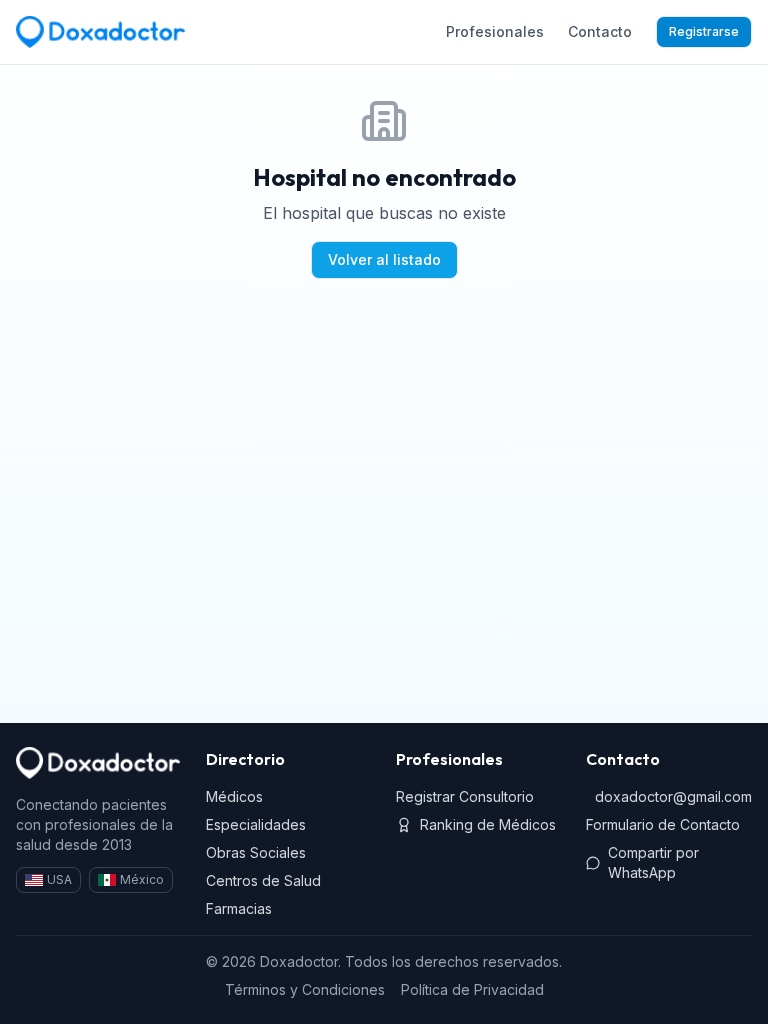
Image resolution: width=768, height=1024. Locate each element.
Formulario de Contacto (663, 824)
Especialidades (256, 824)
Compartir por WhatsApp (653, 862)
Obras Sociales (256, 852)
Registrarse (704, 31)
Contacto (600, 31)
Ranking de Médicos (488, 824)
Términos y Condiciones (305, 989)
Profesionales (495, 31)
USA (59, 879)
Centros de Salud (263, 880)
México (142, 879)
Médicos (234, 796)
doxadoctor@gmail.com (673, 796)
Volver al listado (384, 259)
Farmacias (239, 908)
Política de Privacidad (472, 989)
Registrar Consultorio (465, 796)
